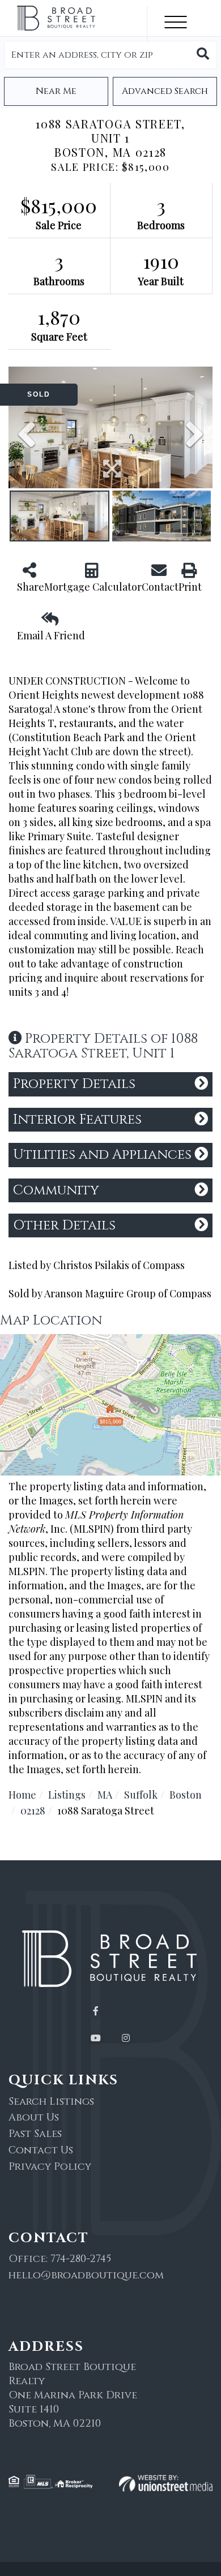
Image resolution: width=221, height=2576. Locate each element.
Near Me (56, 91)
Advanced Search (165, 91)
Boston (186, 1795)
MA (105, 1795)
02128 (33, 1810)
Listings (67, 1795)
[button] (203, 55)
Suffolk (141, 1795)
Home (22, 1795)
